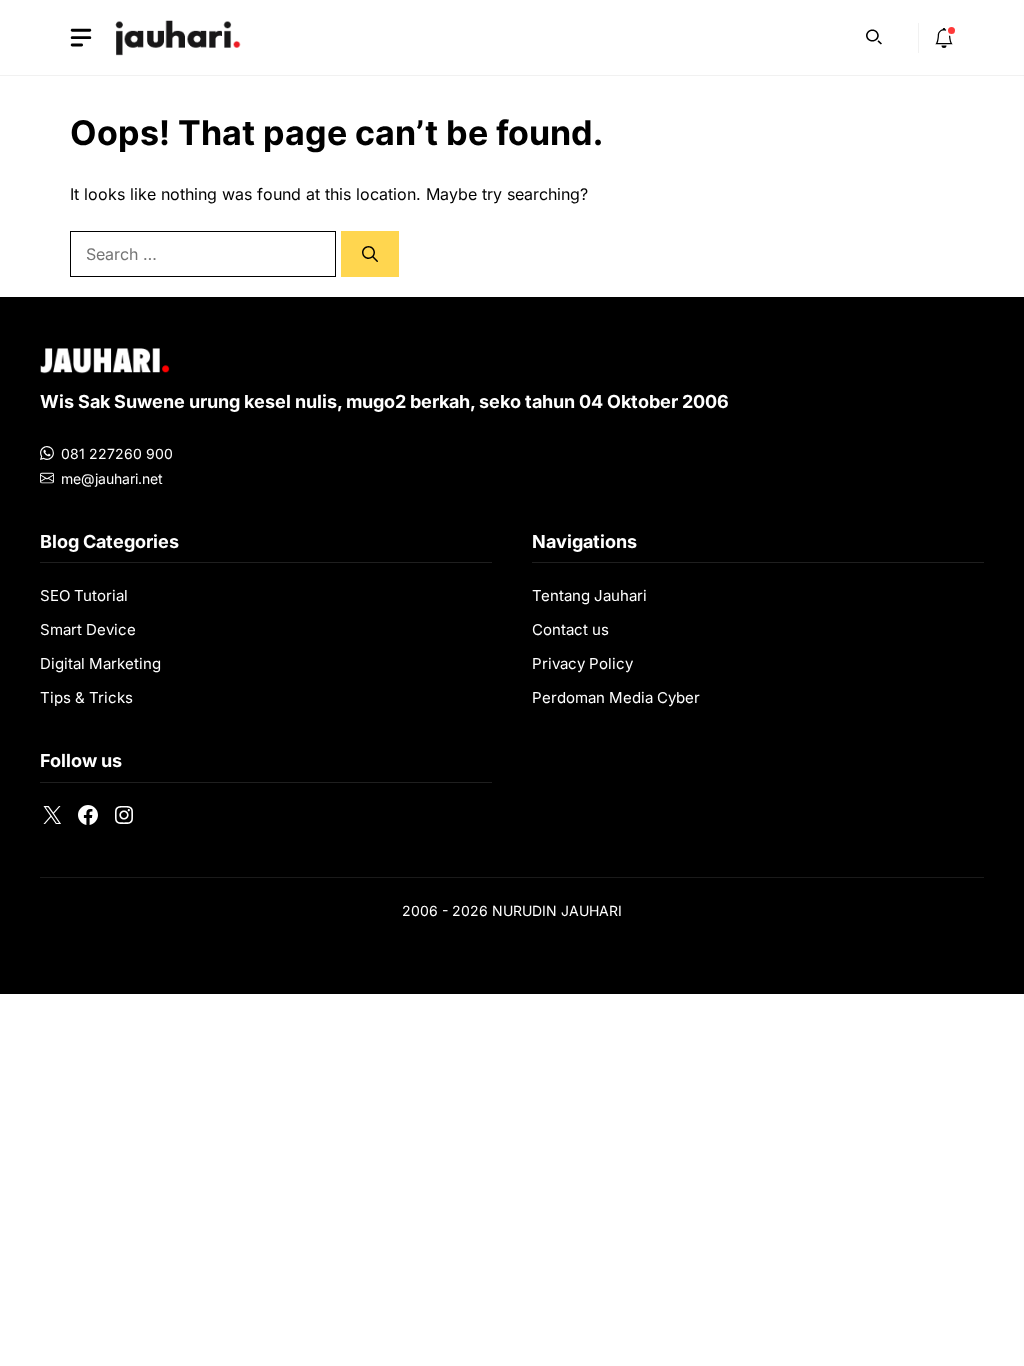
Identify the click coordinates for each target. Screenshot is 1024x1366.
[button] (874, 35)
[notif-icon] (944, 38)
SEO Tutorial (84, 595)
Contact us (570, 629)
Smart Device (88, 629)
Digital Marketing (100, 663)
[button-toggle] (81, 38)
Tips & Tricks (86, 697)
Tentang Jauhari (589, 595)
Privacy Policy (582, 663)
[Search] (370, 254)
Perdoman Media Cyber (616, 697)
